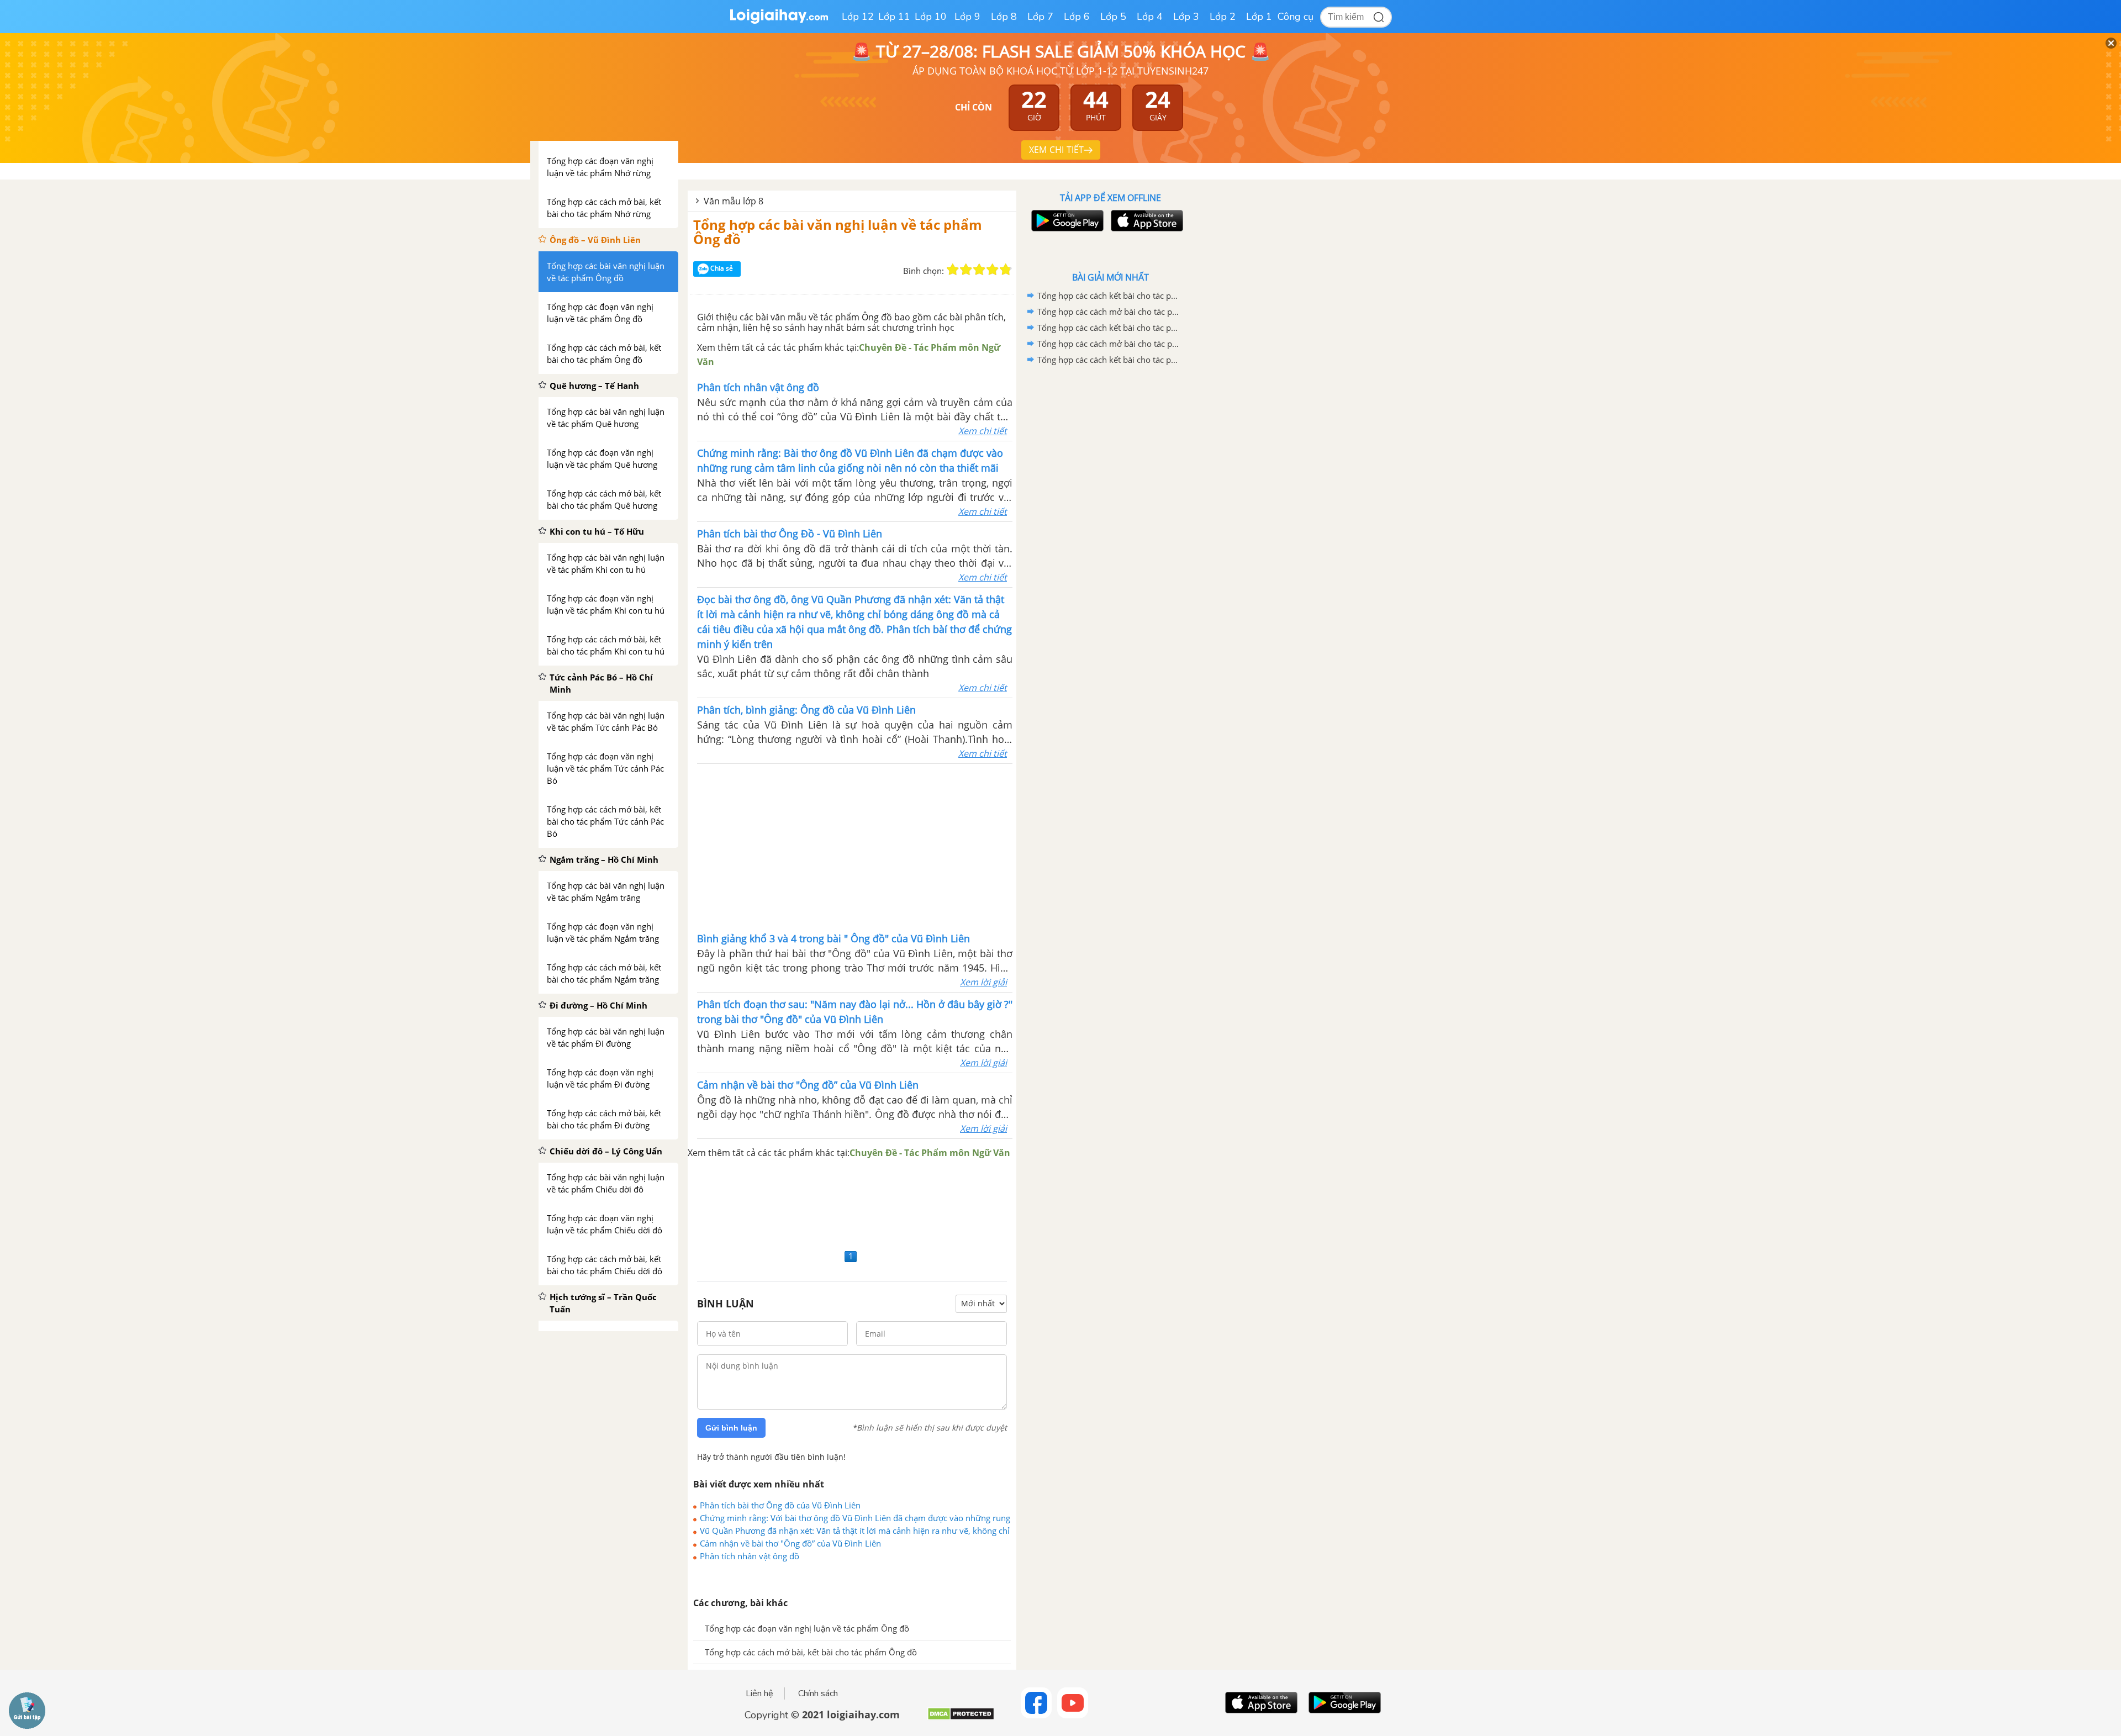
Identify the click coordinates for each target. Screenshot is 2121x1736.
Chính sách (818, 1693)
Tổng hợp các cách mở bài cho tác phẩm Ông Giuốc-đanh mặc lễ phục (1109, 312)
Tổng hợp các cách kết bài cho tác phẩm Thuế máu (1109, 360)
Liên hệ (759, 1693)
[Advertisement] (855, 847)
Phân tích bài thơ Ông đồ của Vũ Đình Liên (780, 1505)
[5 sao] (1006, 270)
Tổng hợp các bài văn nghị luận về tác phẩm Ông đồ (838, 232)
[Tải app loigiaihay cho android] (1066, 221)
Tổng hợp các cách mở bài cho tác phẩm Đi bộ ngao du (1109, 344)
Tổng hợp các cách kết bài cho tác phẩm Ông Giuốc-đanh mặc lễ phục (1109, 296)
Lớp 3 (1186, 17)
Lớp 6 (1077, 17)
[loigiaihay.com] (779, 21)
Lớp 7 (1040, 17)
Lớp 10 (931, 17)
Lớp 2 (1223, 17)
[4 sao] (993, 270)
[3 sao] (979, 270)
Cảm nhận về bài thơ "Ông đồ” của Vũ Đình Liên (790, 1543)
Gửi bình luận (731, 1428)
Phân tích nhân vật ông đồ (750, 1556)
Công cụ (1296, 17)
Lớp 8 (1004, 17)
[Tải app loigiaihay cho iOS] (1146, 221)
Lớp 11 (894, 17)
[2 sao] (966, 270)
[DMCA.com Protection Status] (961, 1718)
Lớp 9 (967, 17)
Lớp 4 (1150, 17)
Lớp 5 (1113, 17)
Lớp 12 (858, 17)
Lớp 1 (1259, 17)
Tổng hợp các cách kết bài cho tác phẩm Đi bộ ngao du (1109, 328)
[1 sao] (953, 270)
